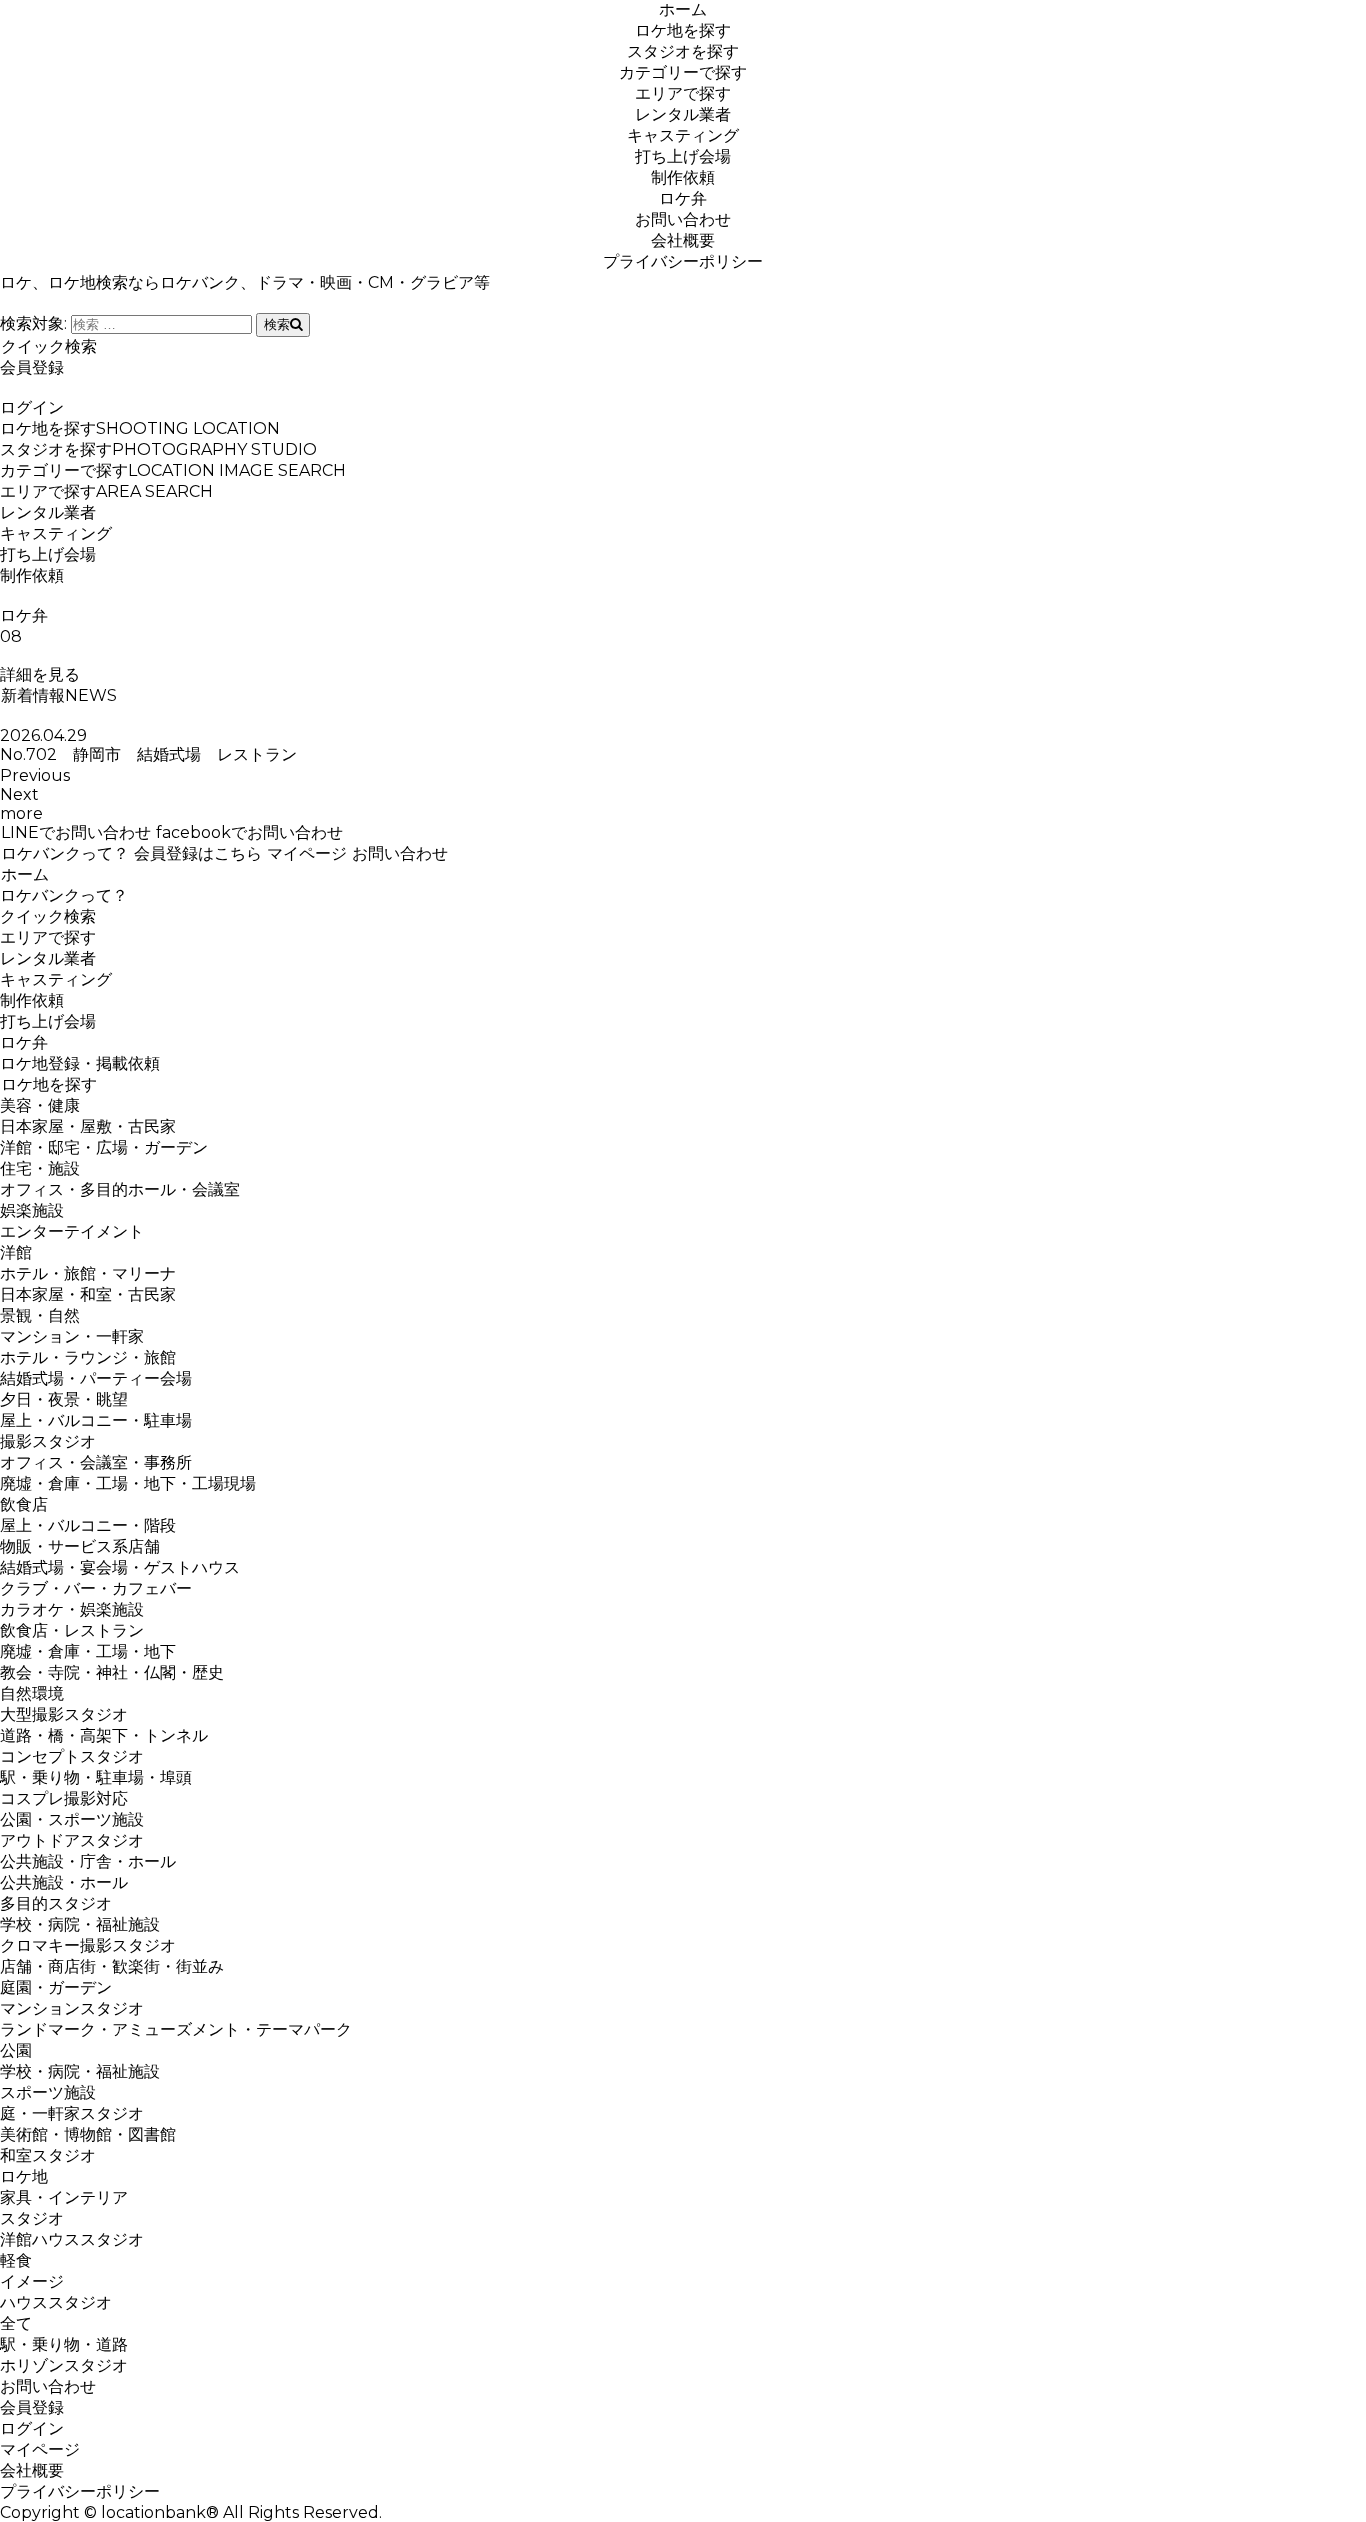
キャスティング (683, 135)
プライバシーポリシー (683, 261)
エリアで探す (683, 93)
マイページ (307, 853)
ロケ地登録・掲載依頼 (80, 1063)
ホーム (683, 9)
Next (19, 794)
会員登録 (32, 367)
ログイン (32, 407)
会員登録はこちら (198, 853)
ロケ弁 (683, 198)
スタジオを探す (683, 51)
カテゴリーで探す (683, 72)
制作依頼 (683, 177)
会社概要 (683, 240)
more (21, 813)
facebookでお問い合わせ (249, 832)
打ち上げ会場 (683, 156)
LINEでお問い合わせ (76, 832)
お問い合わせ (683, 219)
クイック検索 (49, 346)
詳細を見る (40, 674)
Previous (35, 775)
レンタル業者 (683, 114)
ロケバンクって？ (65, 853)
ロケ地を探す (683, 30)
